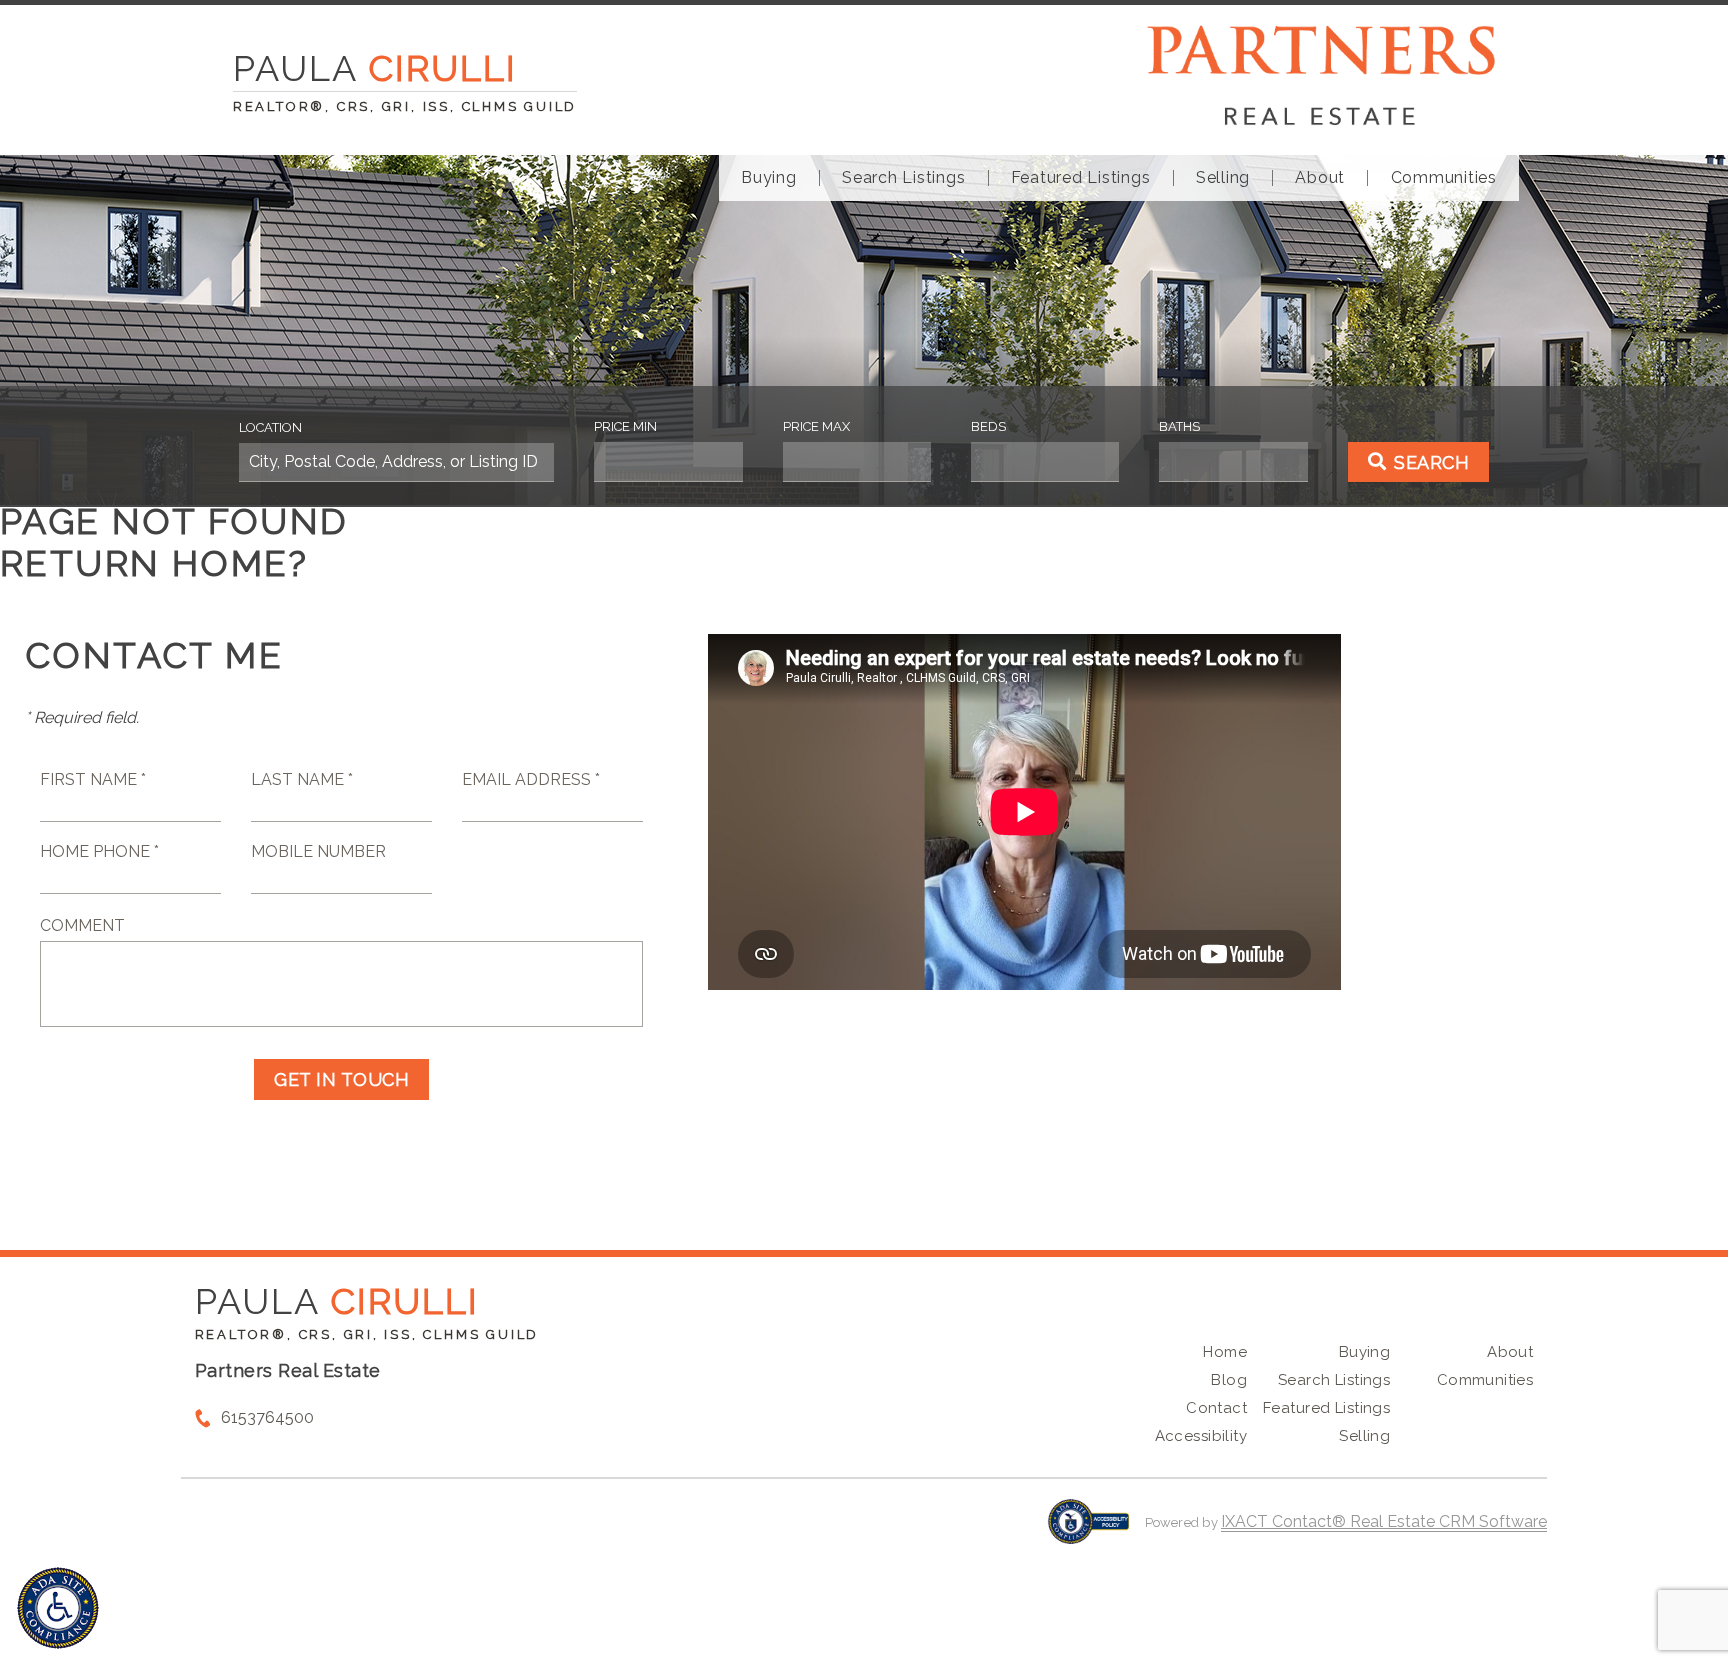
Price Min (625, 426)
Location (270, 427)
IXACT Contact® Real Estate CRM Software (1384, 1521)
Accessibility (1201, 1436)
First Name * (93, 779)
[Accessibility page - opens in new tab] (1088, 1531)
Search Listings (903, 178)
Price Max (816, 426)
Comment (82, 925)
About (1320, 178)
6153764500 (267, 1417)
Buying (769, 178)
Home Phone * (99, 851)
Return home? (154, 563)
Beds (988, 426)
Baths (1179, 426)
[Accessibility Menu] (58, 1608)
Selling (1223, 178)
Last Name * (302, 779)
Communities (1444, 178)
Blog (1229, 1380)
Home (1225, 1352)
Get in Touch (341, 1079)
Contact (1216, 1408)
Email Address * (531, 779)
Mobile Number (318, 851)
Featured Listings (1081, 178)
